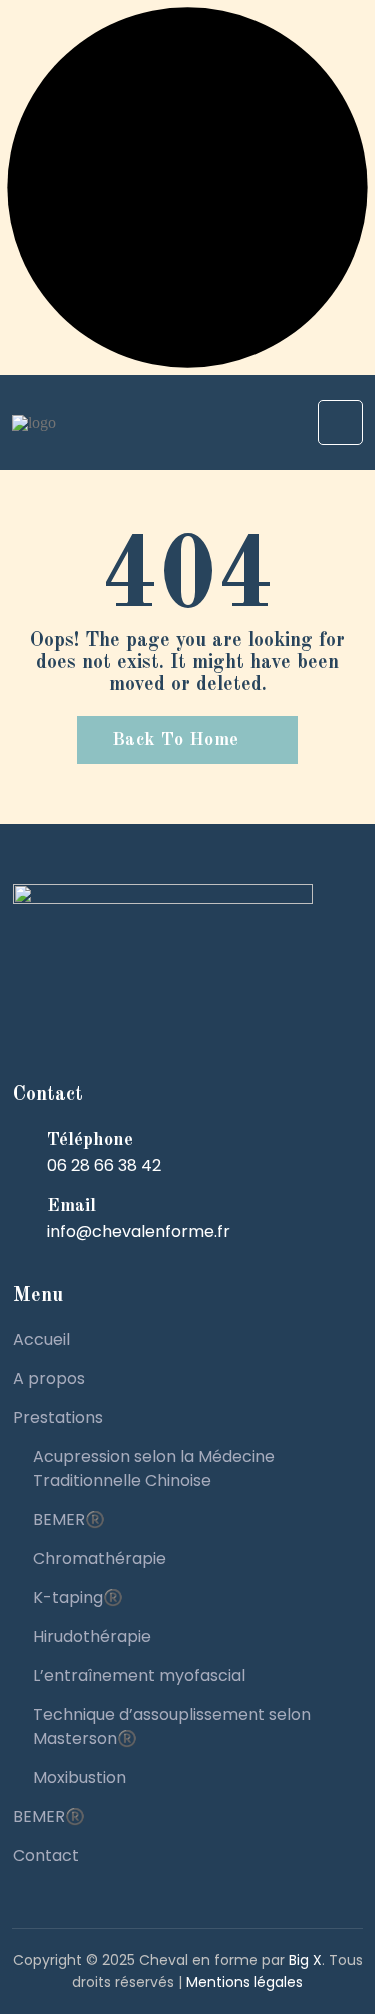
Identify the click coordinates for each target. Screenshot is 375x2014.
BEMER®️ (69, 1519)
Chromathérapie (99, 1558)
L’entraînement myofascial (139, 1675)
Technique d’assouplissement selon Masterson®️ (172, 1726)
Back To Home (175, 740)
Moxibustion (79, 1777)
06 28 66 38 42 (104, 1165)
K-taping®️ (78, 1597)
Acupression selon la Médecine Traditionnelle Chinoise (154, 1468)
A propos (49, 1378)
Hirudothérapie (92, 1636)
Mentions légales (244, 1982)
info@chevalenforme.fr (138, 1231)
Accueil (41, 1339)
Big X (303, 1960)
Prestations (58, 1417)
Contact (46, 1855)
